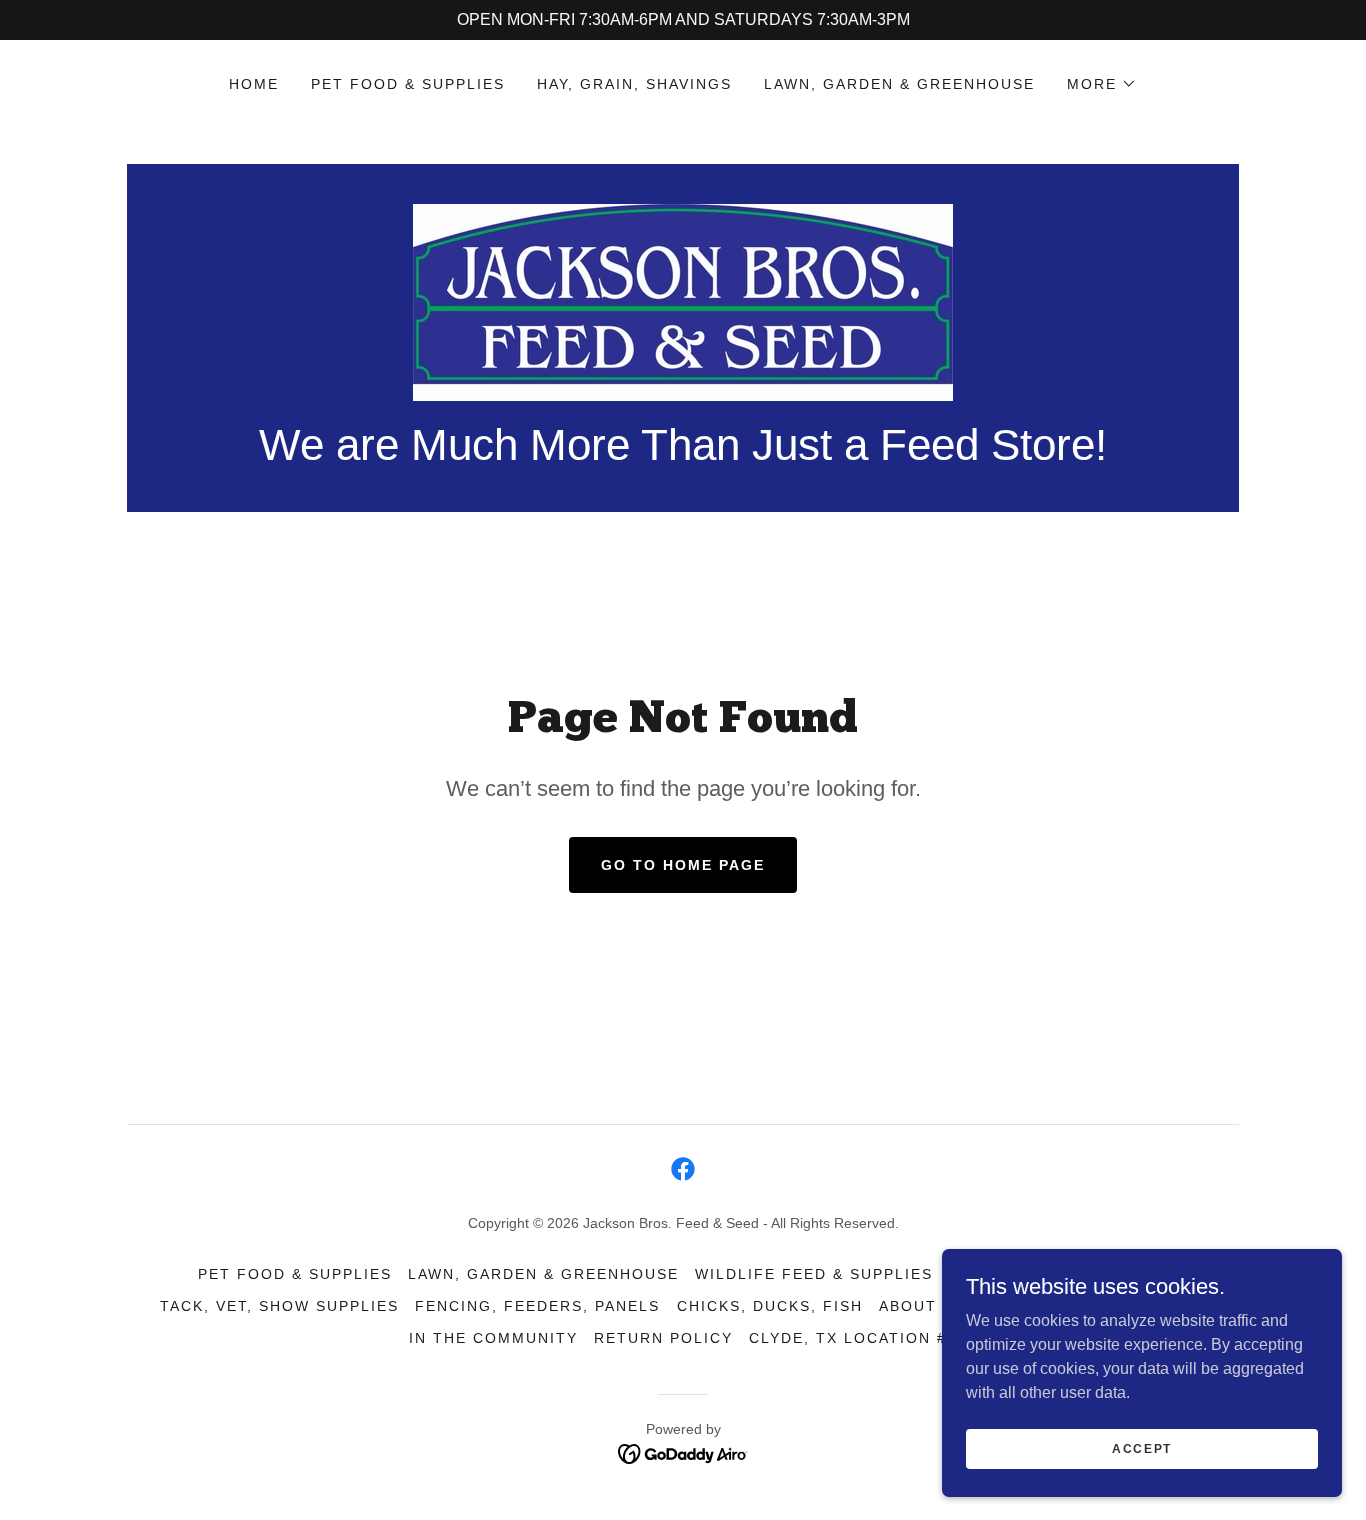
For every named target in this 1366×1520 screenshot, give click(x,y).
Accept (1142, 1448)
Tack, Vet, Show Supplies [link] (279, 1306)
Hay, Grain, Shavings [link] (634, 84)
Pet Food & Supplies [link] (408, 84)
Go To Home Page (683, 865)
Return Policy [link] (663, 1338)
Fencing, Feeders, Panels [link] (537, 1306)
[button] (1102, 84)
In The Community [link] (493, 1338)
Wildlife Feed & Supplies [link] (814, 1274)
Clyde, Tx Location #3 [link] (853, 1338)
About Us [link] (922, 1306)
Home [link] (254, 84)
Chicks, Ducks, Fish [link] (770, 1306)
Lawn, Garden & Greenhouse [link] (899, 84)
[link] (683, 301)
